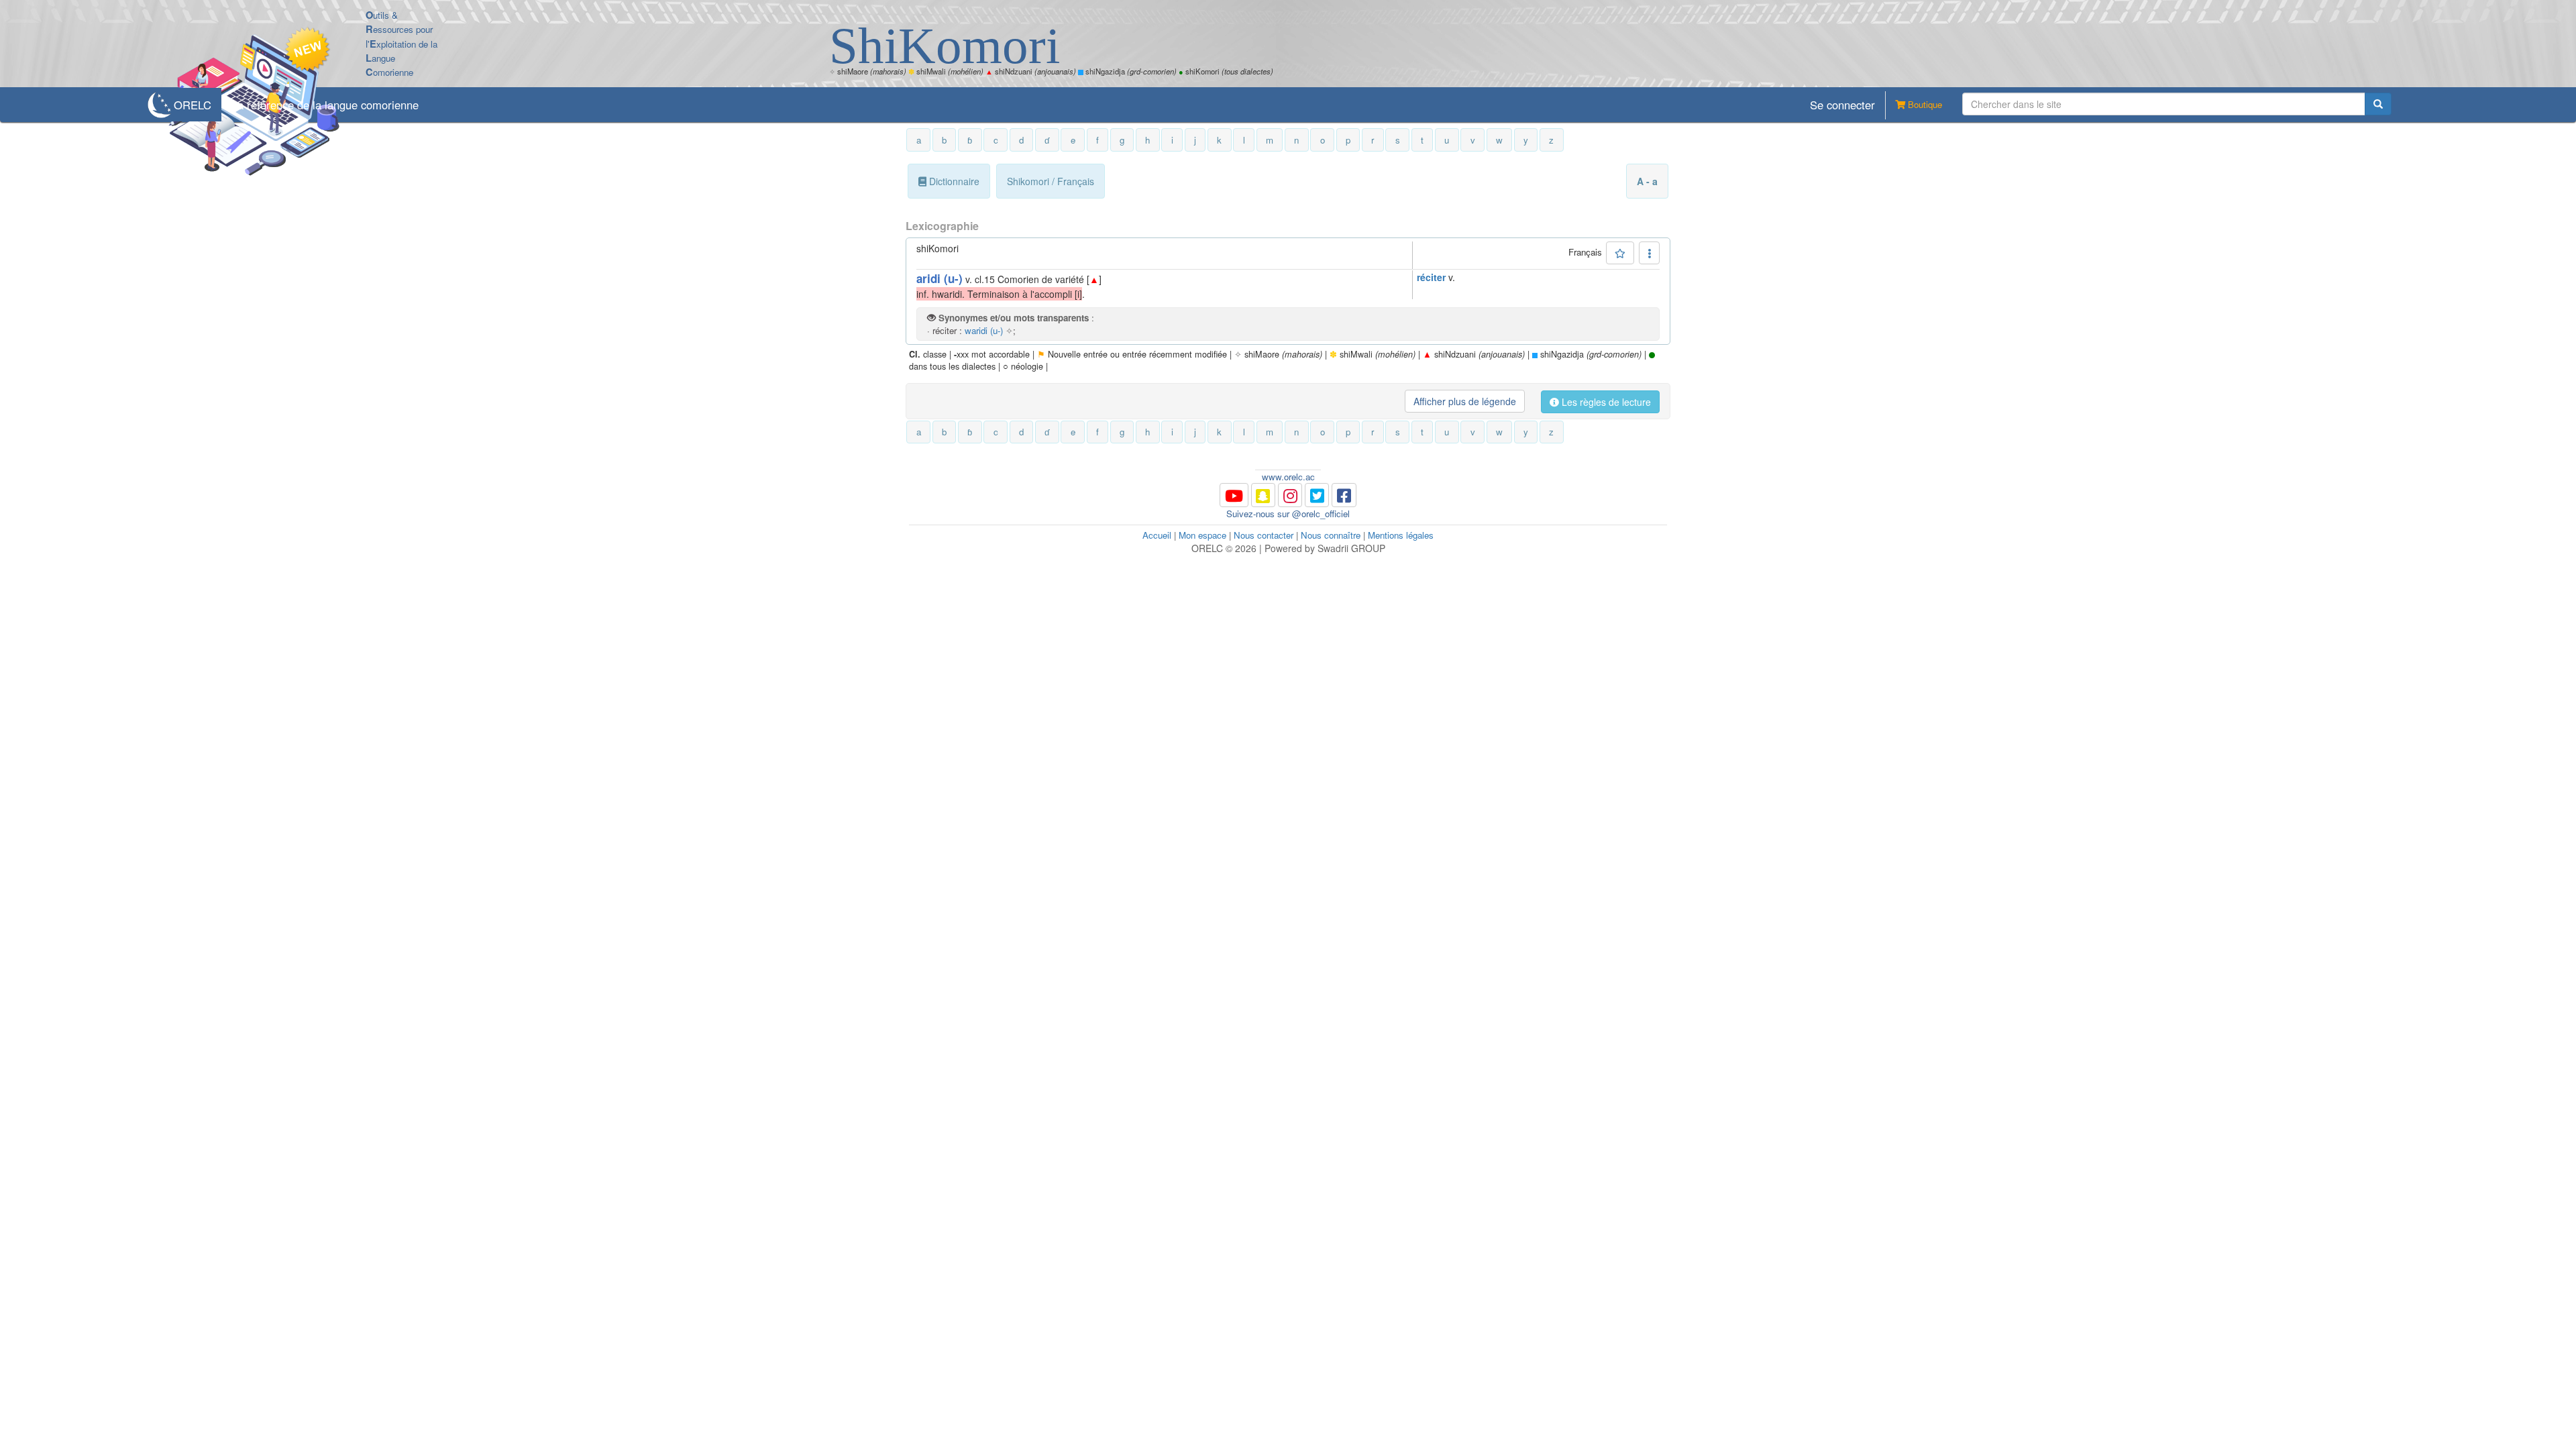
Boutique (1924, 104)
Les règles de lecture (1605, 402)
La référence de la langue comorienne (325, 105)
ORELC (193, 105)
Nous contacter (1264, 535)
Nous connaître (1331, 535)
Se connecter (1842, 105)
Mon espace (1202, 535)
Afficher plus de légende (1465, 401)
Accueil (1157, 535)
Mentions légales (1401, 535)
